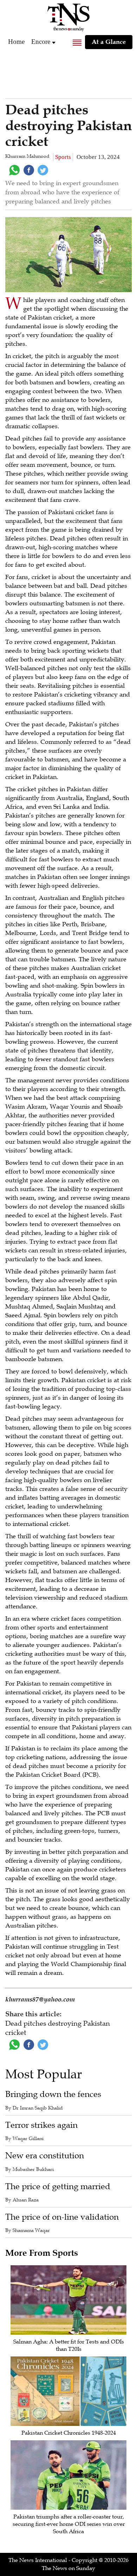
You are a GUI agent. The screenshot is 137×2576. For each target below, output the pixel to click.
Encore (41, 42)
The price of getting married (58, 2187)
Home (16, 42)
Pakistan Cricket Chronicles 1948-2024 (69, 2433)
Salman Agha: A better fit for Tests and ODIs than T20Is (69, 2345)
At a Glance (109, 42)
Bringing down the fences (53, 2094)
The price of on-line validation (62, 2217)
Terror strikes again (41, 2125)
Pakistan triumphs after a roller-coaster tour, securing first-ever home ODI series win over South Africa (69, 2524)
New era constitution (45, 2156)
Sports (63, 157)
